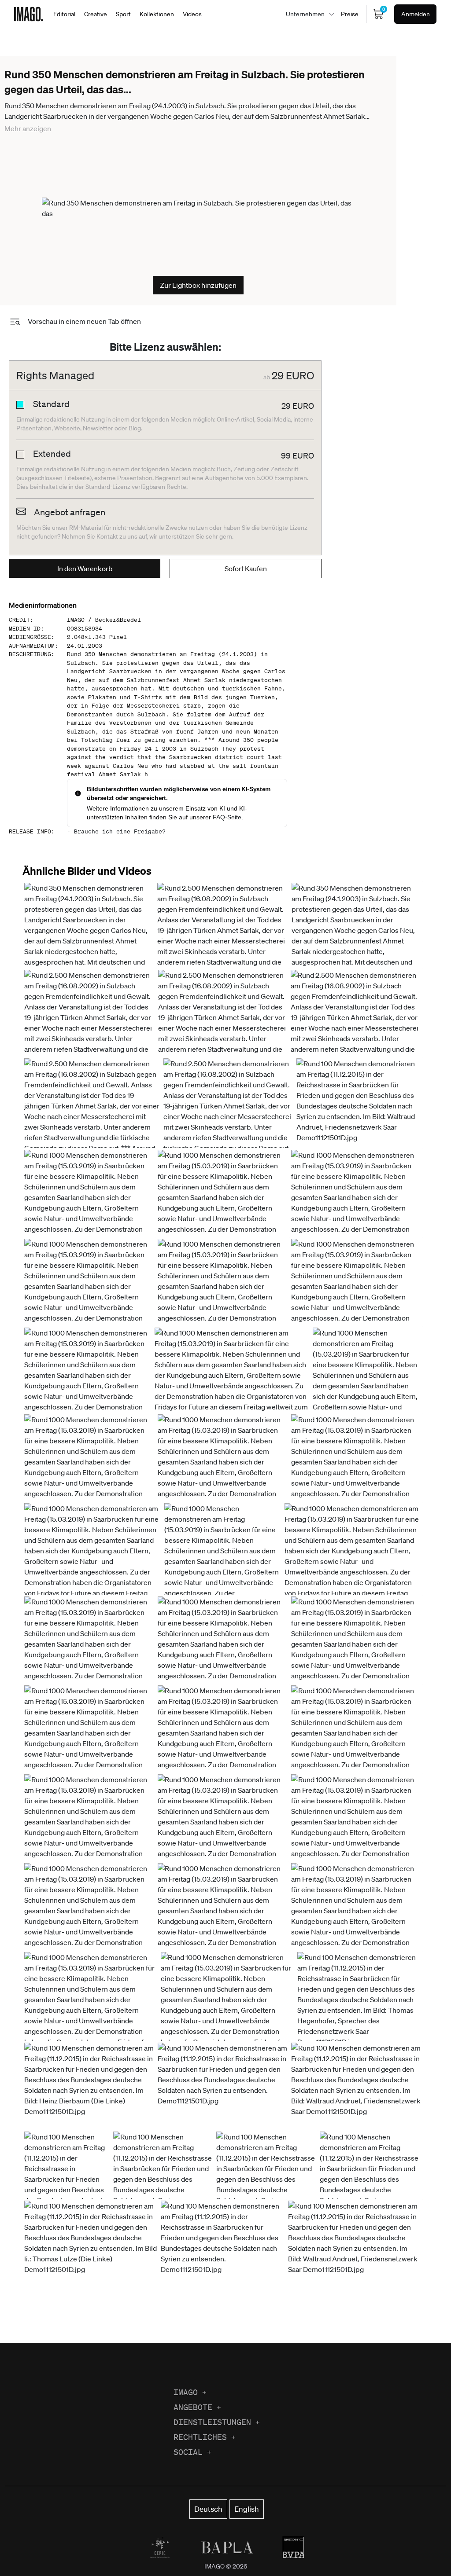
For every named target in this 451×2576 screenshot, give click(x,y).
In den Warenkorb (85, 569)
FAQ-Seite (227, 817)
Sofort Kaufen (246, 569)
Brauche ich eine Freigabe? (120, 831)
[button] (359, 1103)
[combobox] (308, 14)
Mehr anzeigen (28, 128)
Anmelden (416, 14)
